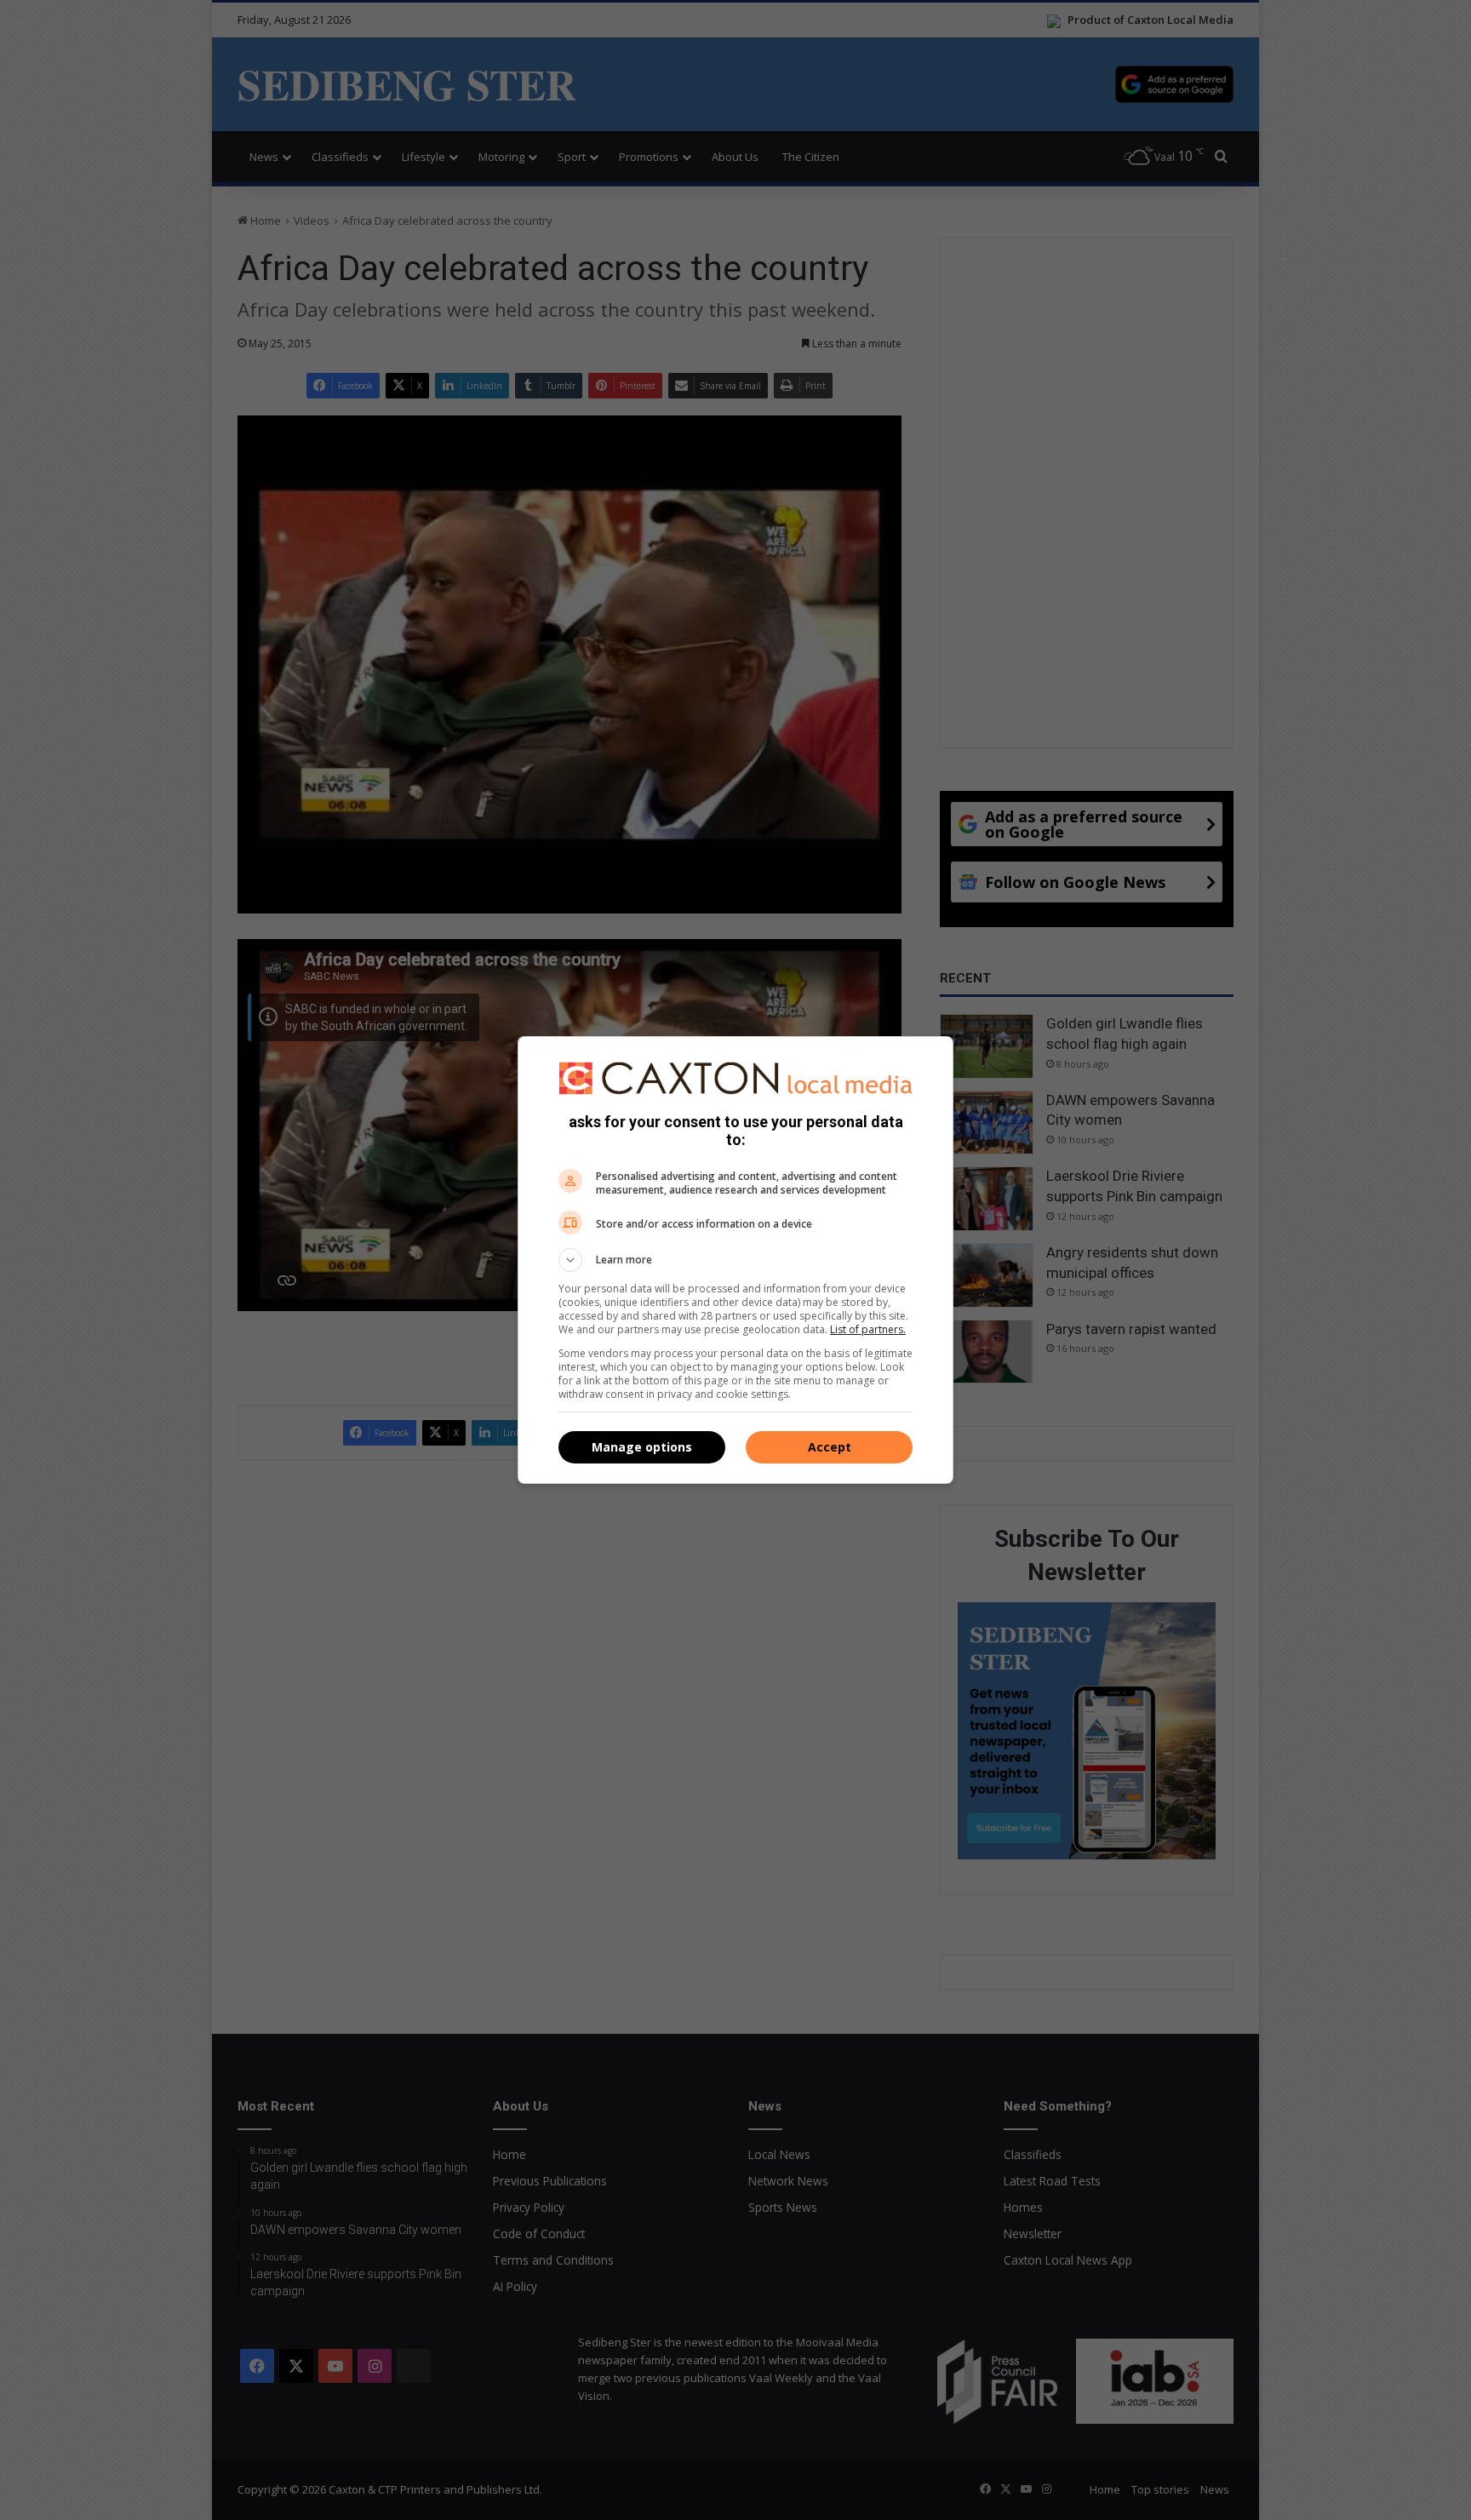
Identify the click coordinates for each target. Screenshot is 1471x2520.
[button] (735, 1260)
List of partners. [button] (868, 1329)
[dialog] (735, 1260)
